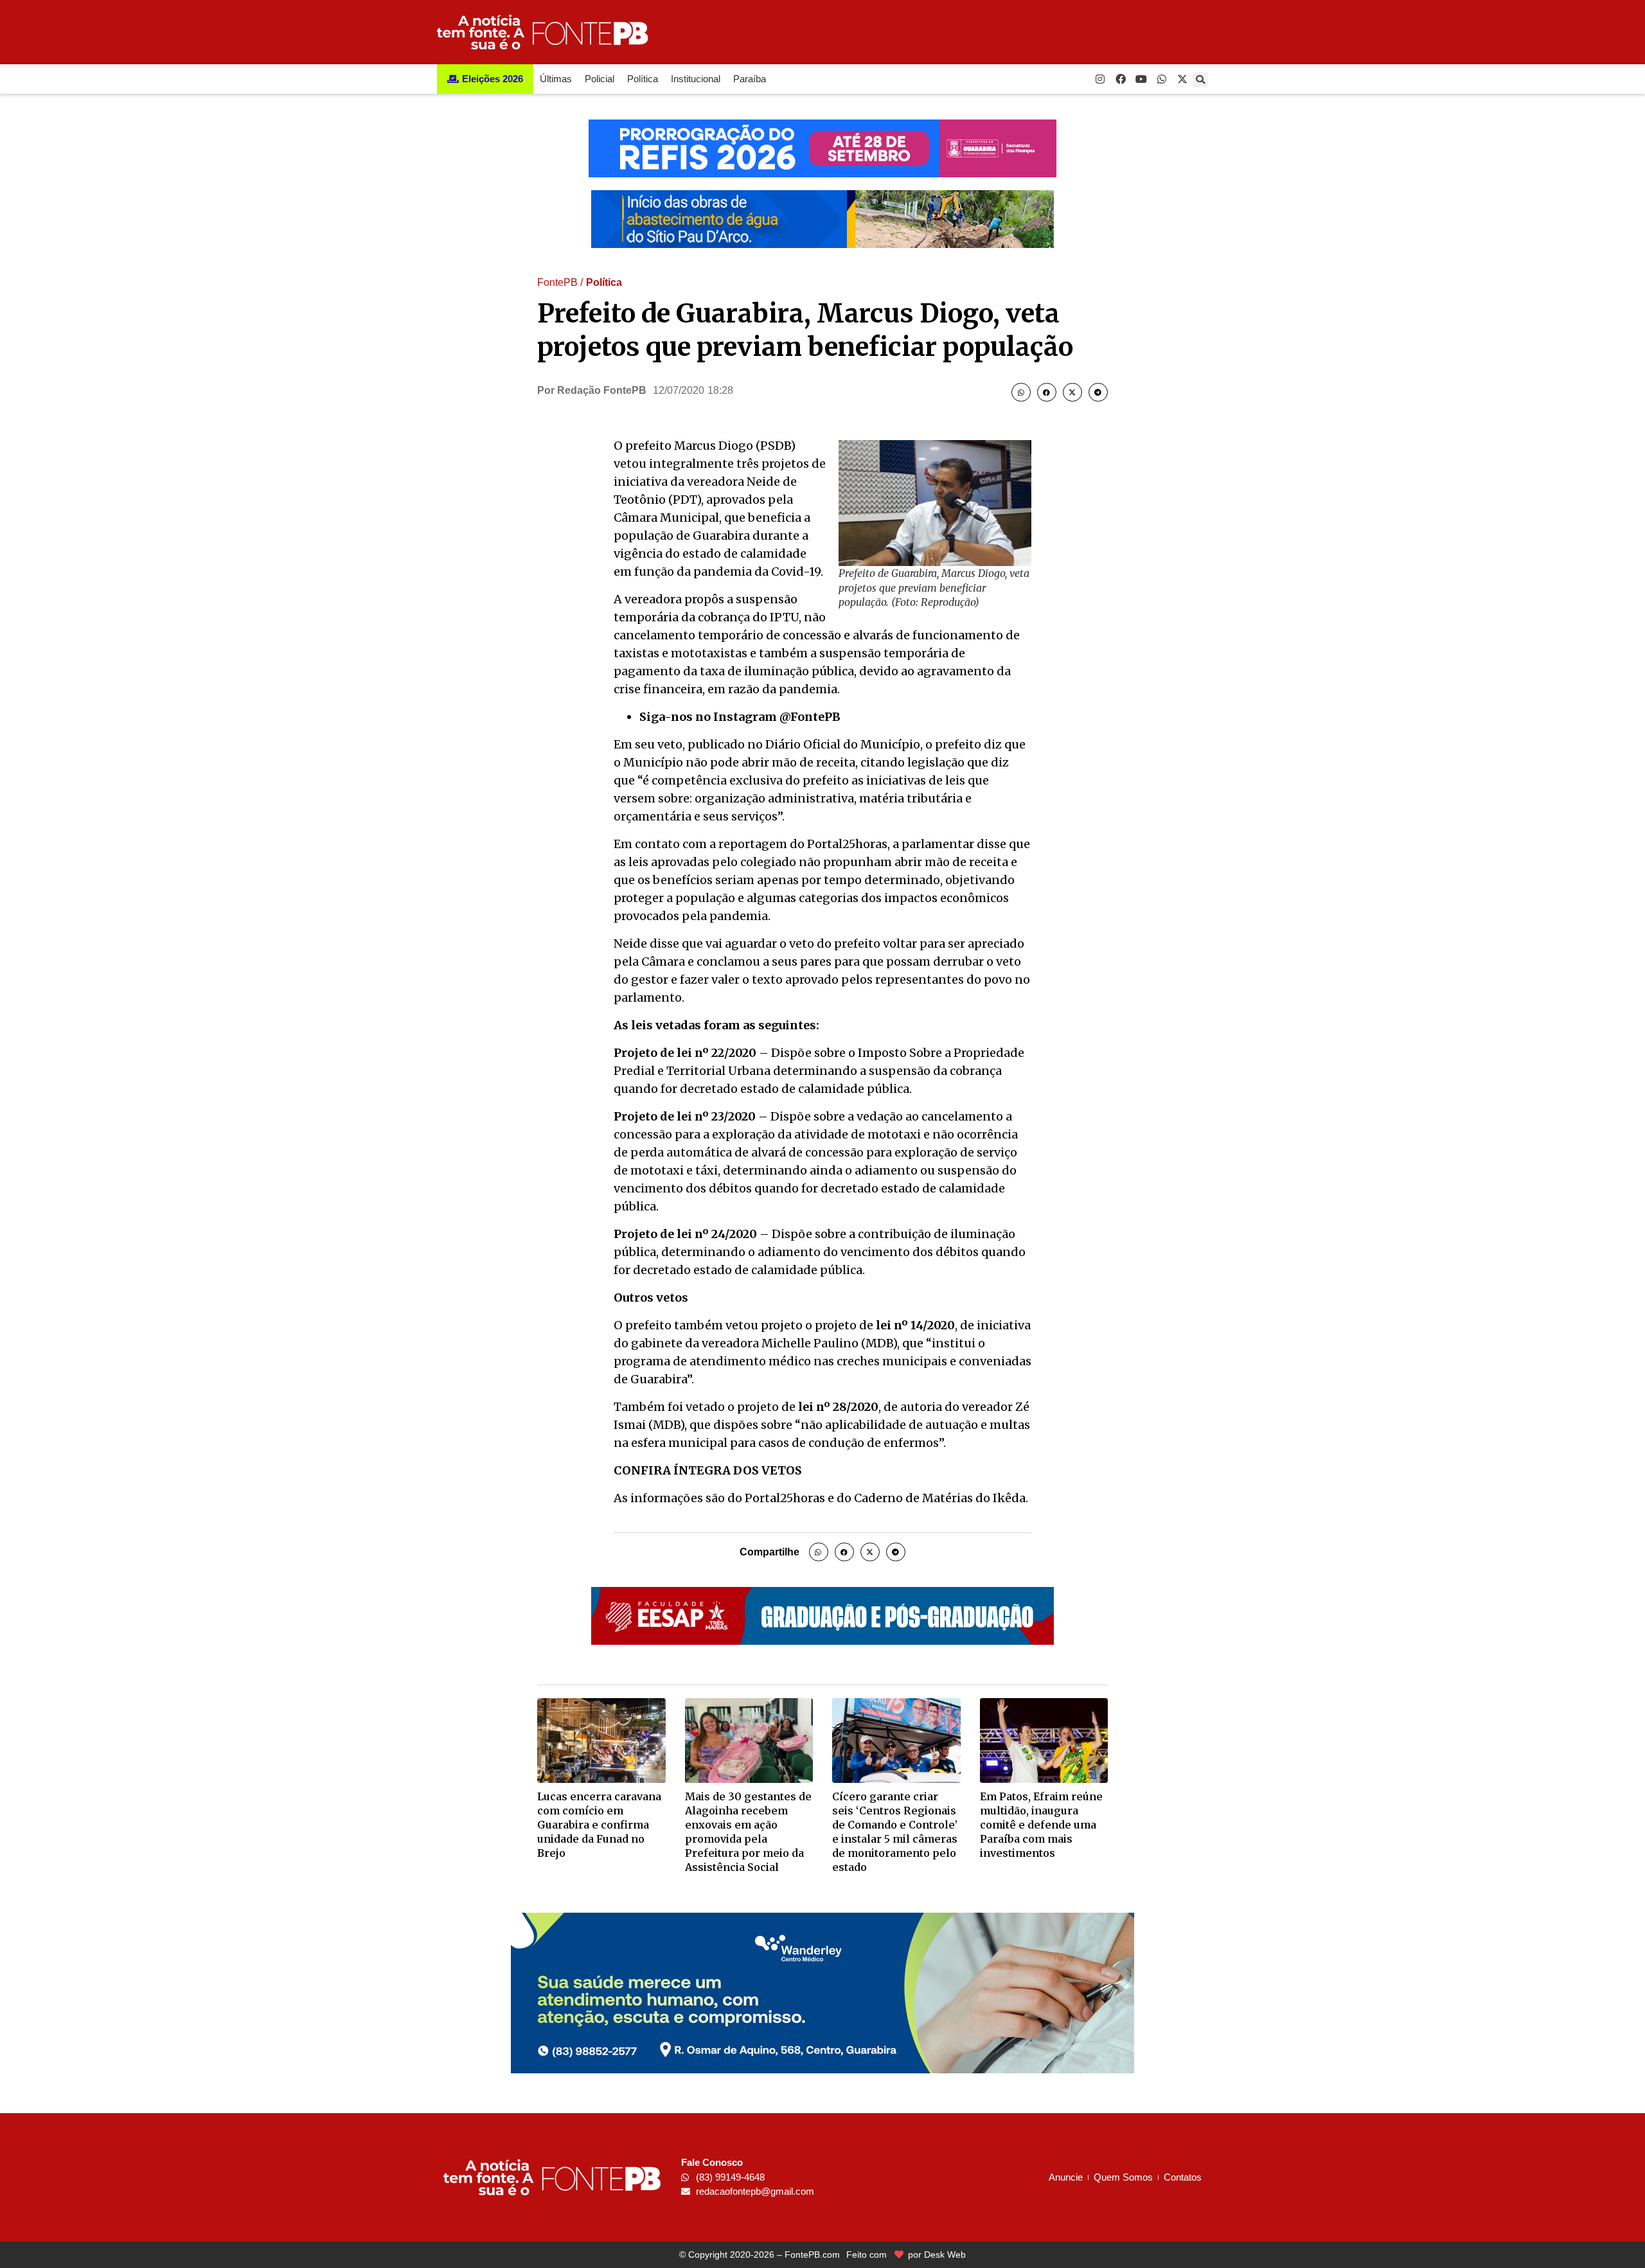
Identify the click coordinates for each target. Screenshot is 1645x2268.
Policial (600, 79)
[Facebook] (1121, 79)
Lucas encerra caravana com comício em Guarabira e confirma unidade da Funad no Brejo (599, 1825)
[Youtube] (1141, 79)
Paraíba (750, 79)
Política (643, 79)
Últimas (556, 79)
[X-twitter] (1182, 79)
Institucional (696, 79)
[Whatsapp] (1162, 79)
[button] (1200, 80)
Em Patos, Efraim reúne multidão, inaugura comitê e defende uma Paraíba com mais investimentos (1041, 1825)
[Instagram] (1100, 79)
